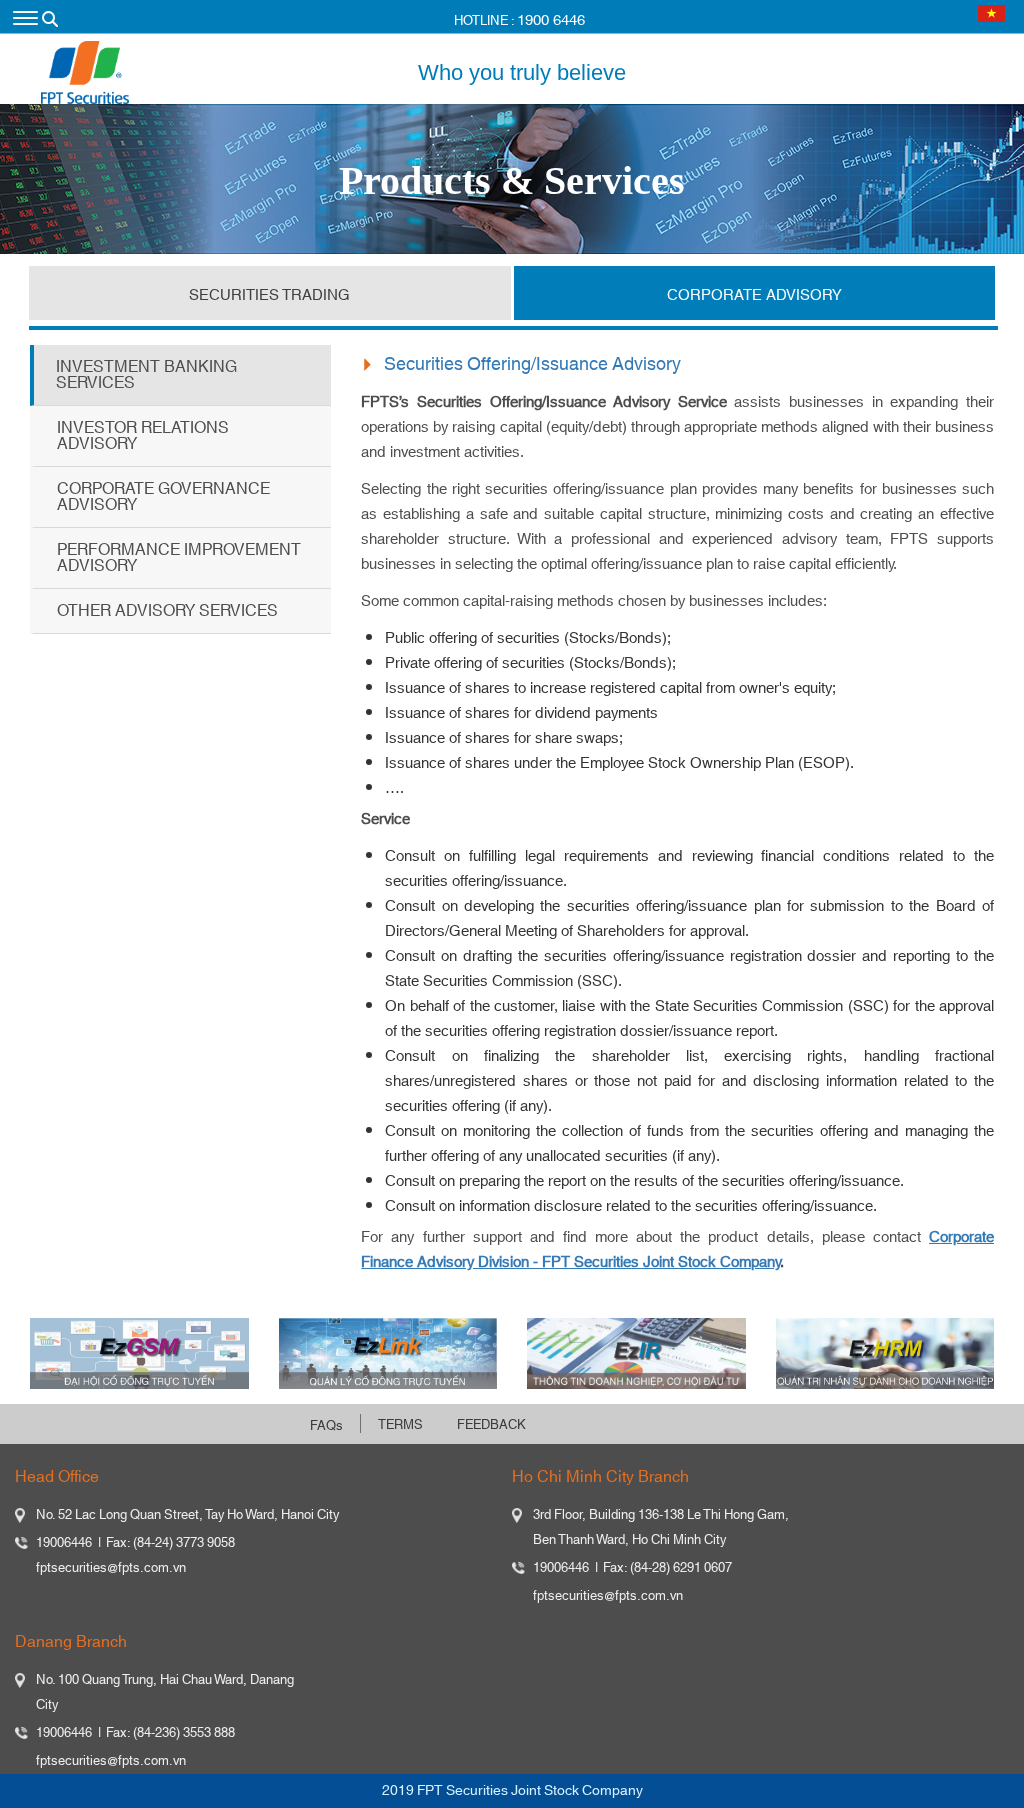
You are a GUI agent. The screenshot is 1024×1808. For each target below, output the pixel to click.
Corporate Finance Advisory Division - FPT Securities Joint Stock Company (677, 1250)
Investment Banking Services (146, 375)
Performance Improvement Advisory (179, 558)
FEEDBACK (491, 1425)
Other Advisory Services (167, 611)
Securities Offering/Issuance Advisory (532, 365)
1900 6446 (551, 20)
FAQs (326, 1426)
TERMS (400, 1425)
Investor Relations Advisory (143, 436)
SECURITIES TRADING (269, 295)
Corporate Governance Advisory (163, 497)
